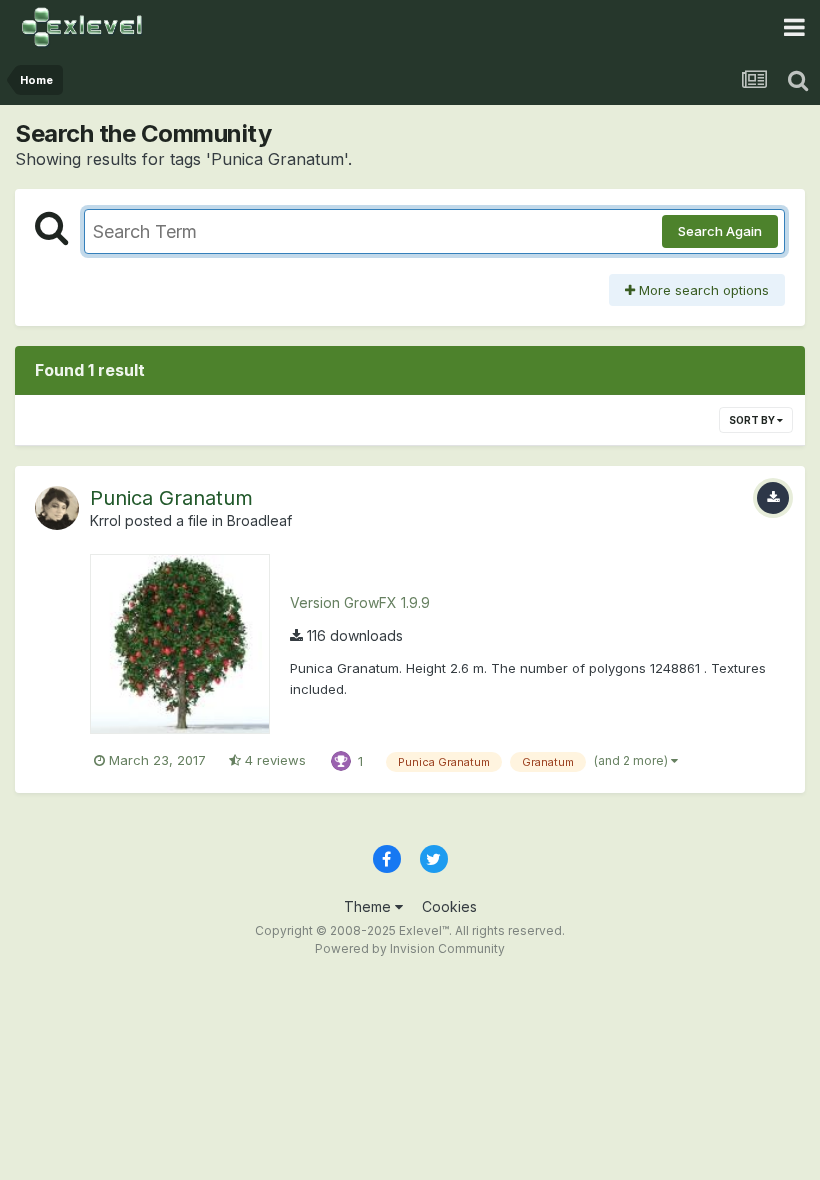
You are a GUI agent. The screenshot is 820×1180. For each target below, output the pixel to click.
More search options (702, 290)
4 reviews (273, 760)
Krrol (105, 520)
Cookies (449, 906)
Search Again (720, 231)
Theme (369, 906)
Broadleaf (259, 520)
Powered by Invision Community (410, 948)
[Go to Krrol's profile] (57, 508)
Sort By (753, 420)
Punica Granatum (171, 498)
